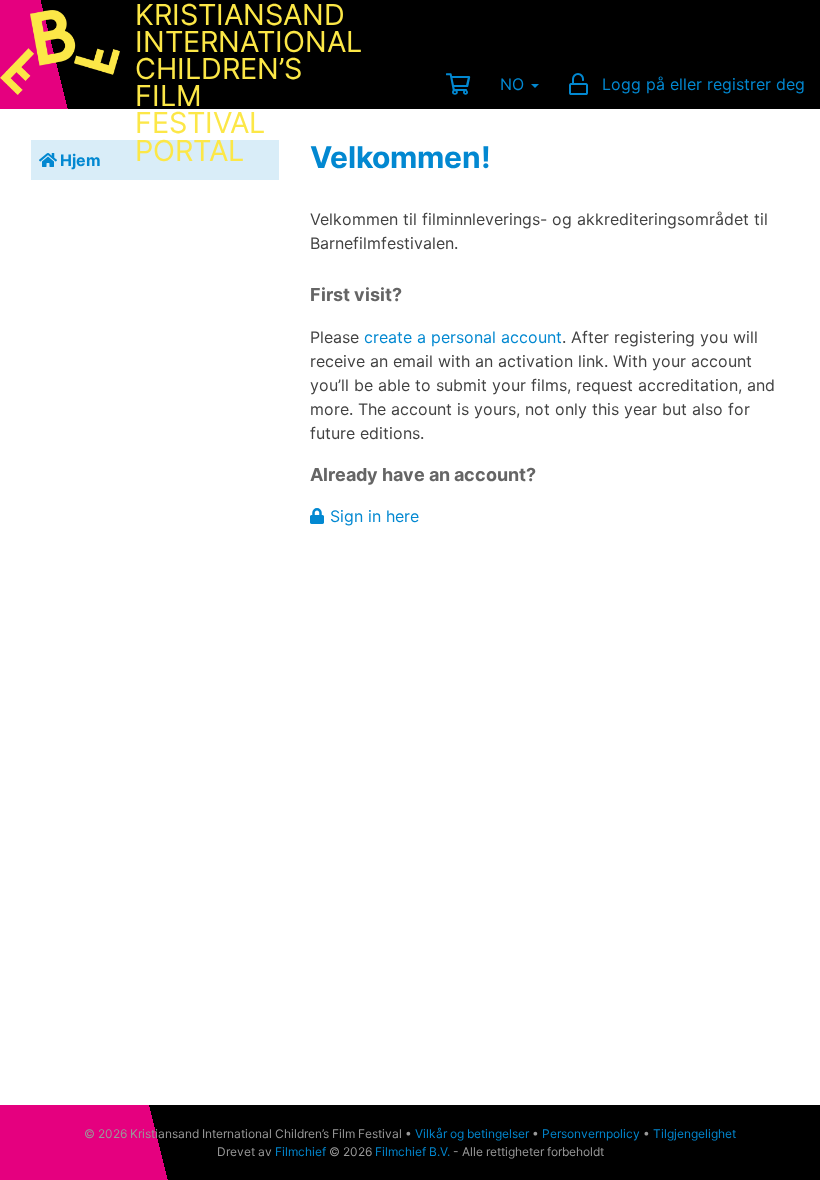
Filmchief (300, 1151)
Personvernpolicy (591, 1133)
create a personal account (463, 337)
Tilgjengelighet (694, 1133)
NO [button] (514, 84)
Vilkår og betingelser (472, 1133)
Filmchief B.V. (412, 1151)
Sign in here (374, 516)
